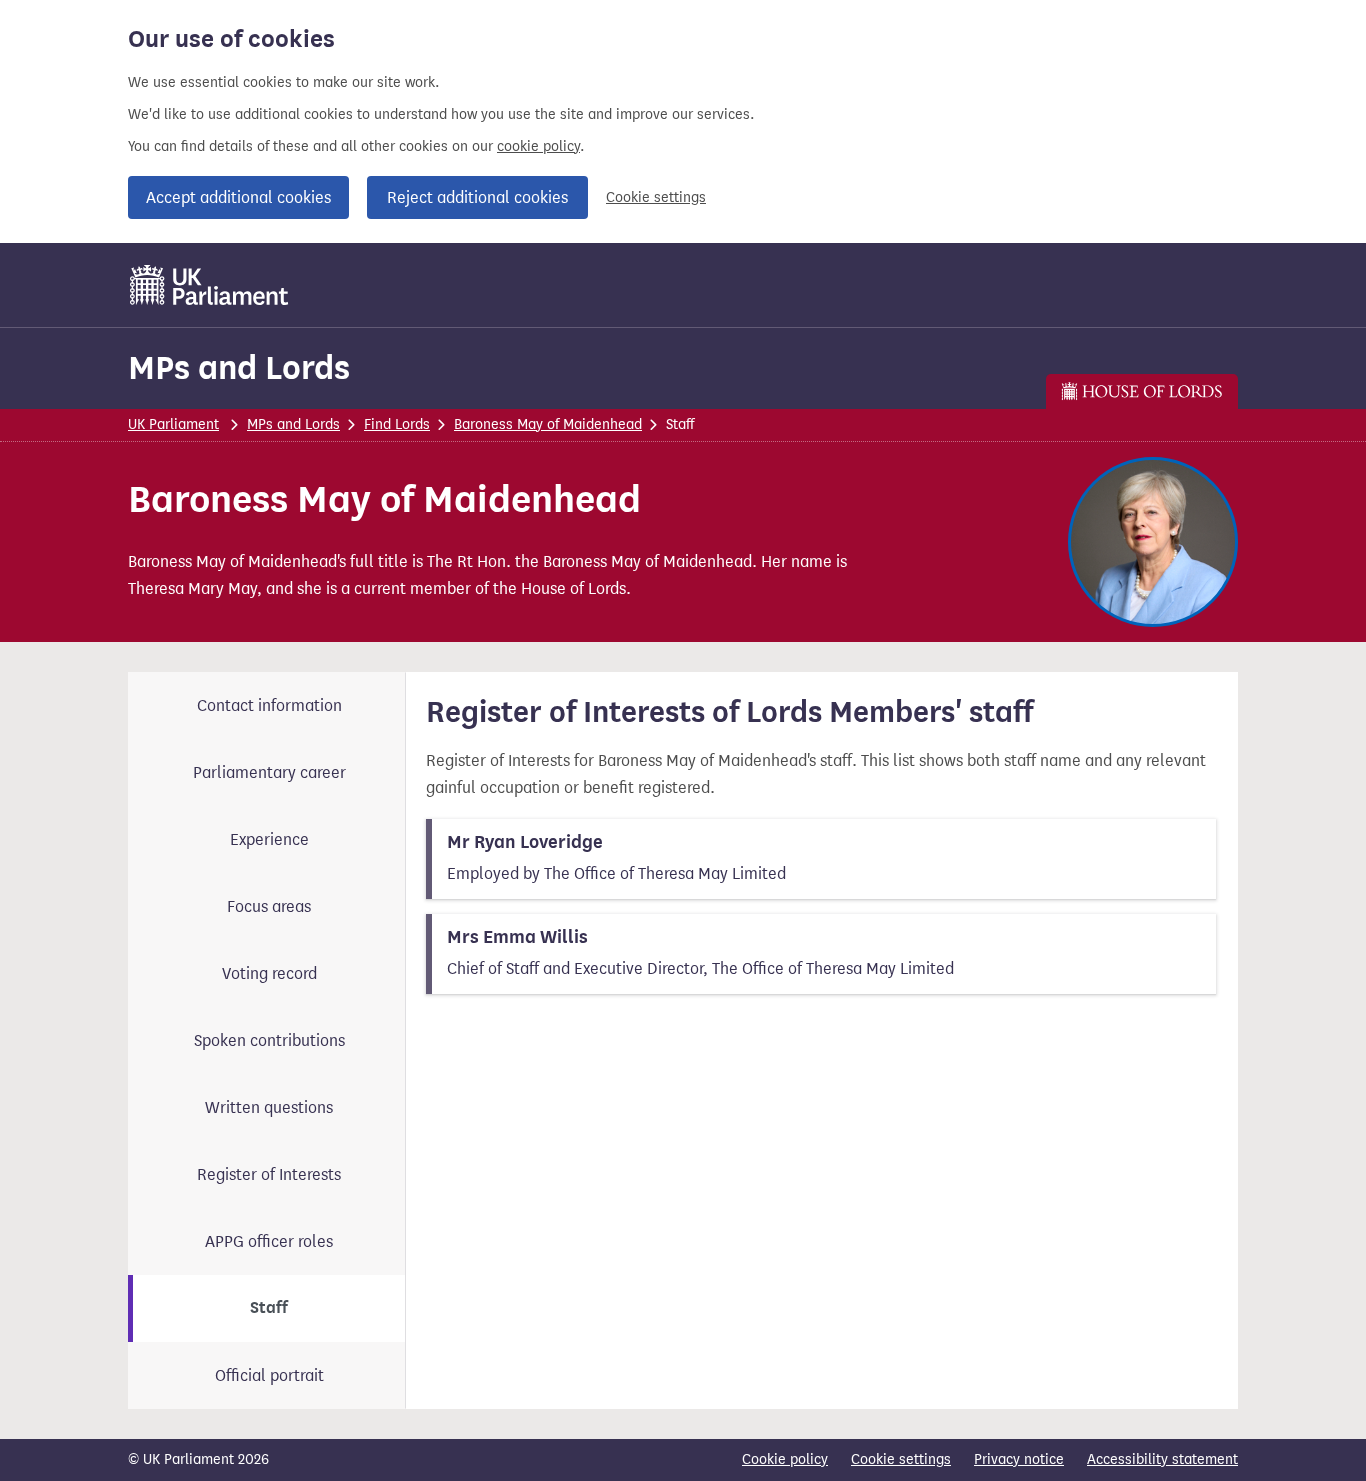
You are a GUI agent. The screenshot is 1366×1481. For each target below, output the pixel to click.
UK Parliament (173, 424)
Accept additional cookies (238, 197)
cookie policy (538, 146)
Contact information (269, 705)
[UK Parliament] (209, 285)
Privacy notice (1019, 1459)
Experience (269, 839)
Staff (269, 1308)
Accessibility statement (1162, 1459)
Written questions (269, 1107)
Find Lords (397, 424)
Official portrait (269, 1375)
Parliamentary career (269, 772)
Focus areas (269, 906)
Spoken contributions (269, 1040)
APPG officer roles (269, 1241)
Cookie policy (785, 1459)
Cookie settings (656, 197)
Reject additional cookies (477, 197)
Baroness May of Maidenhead (548, 424)
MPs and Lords (239, 367)
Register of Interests (269, 1174)
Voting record (269, 973)
